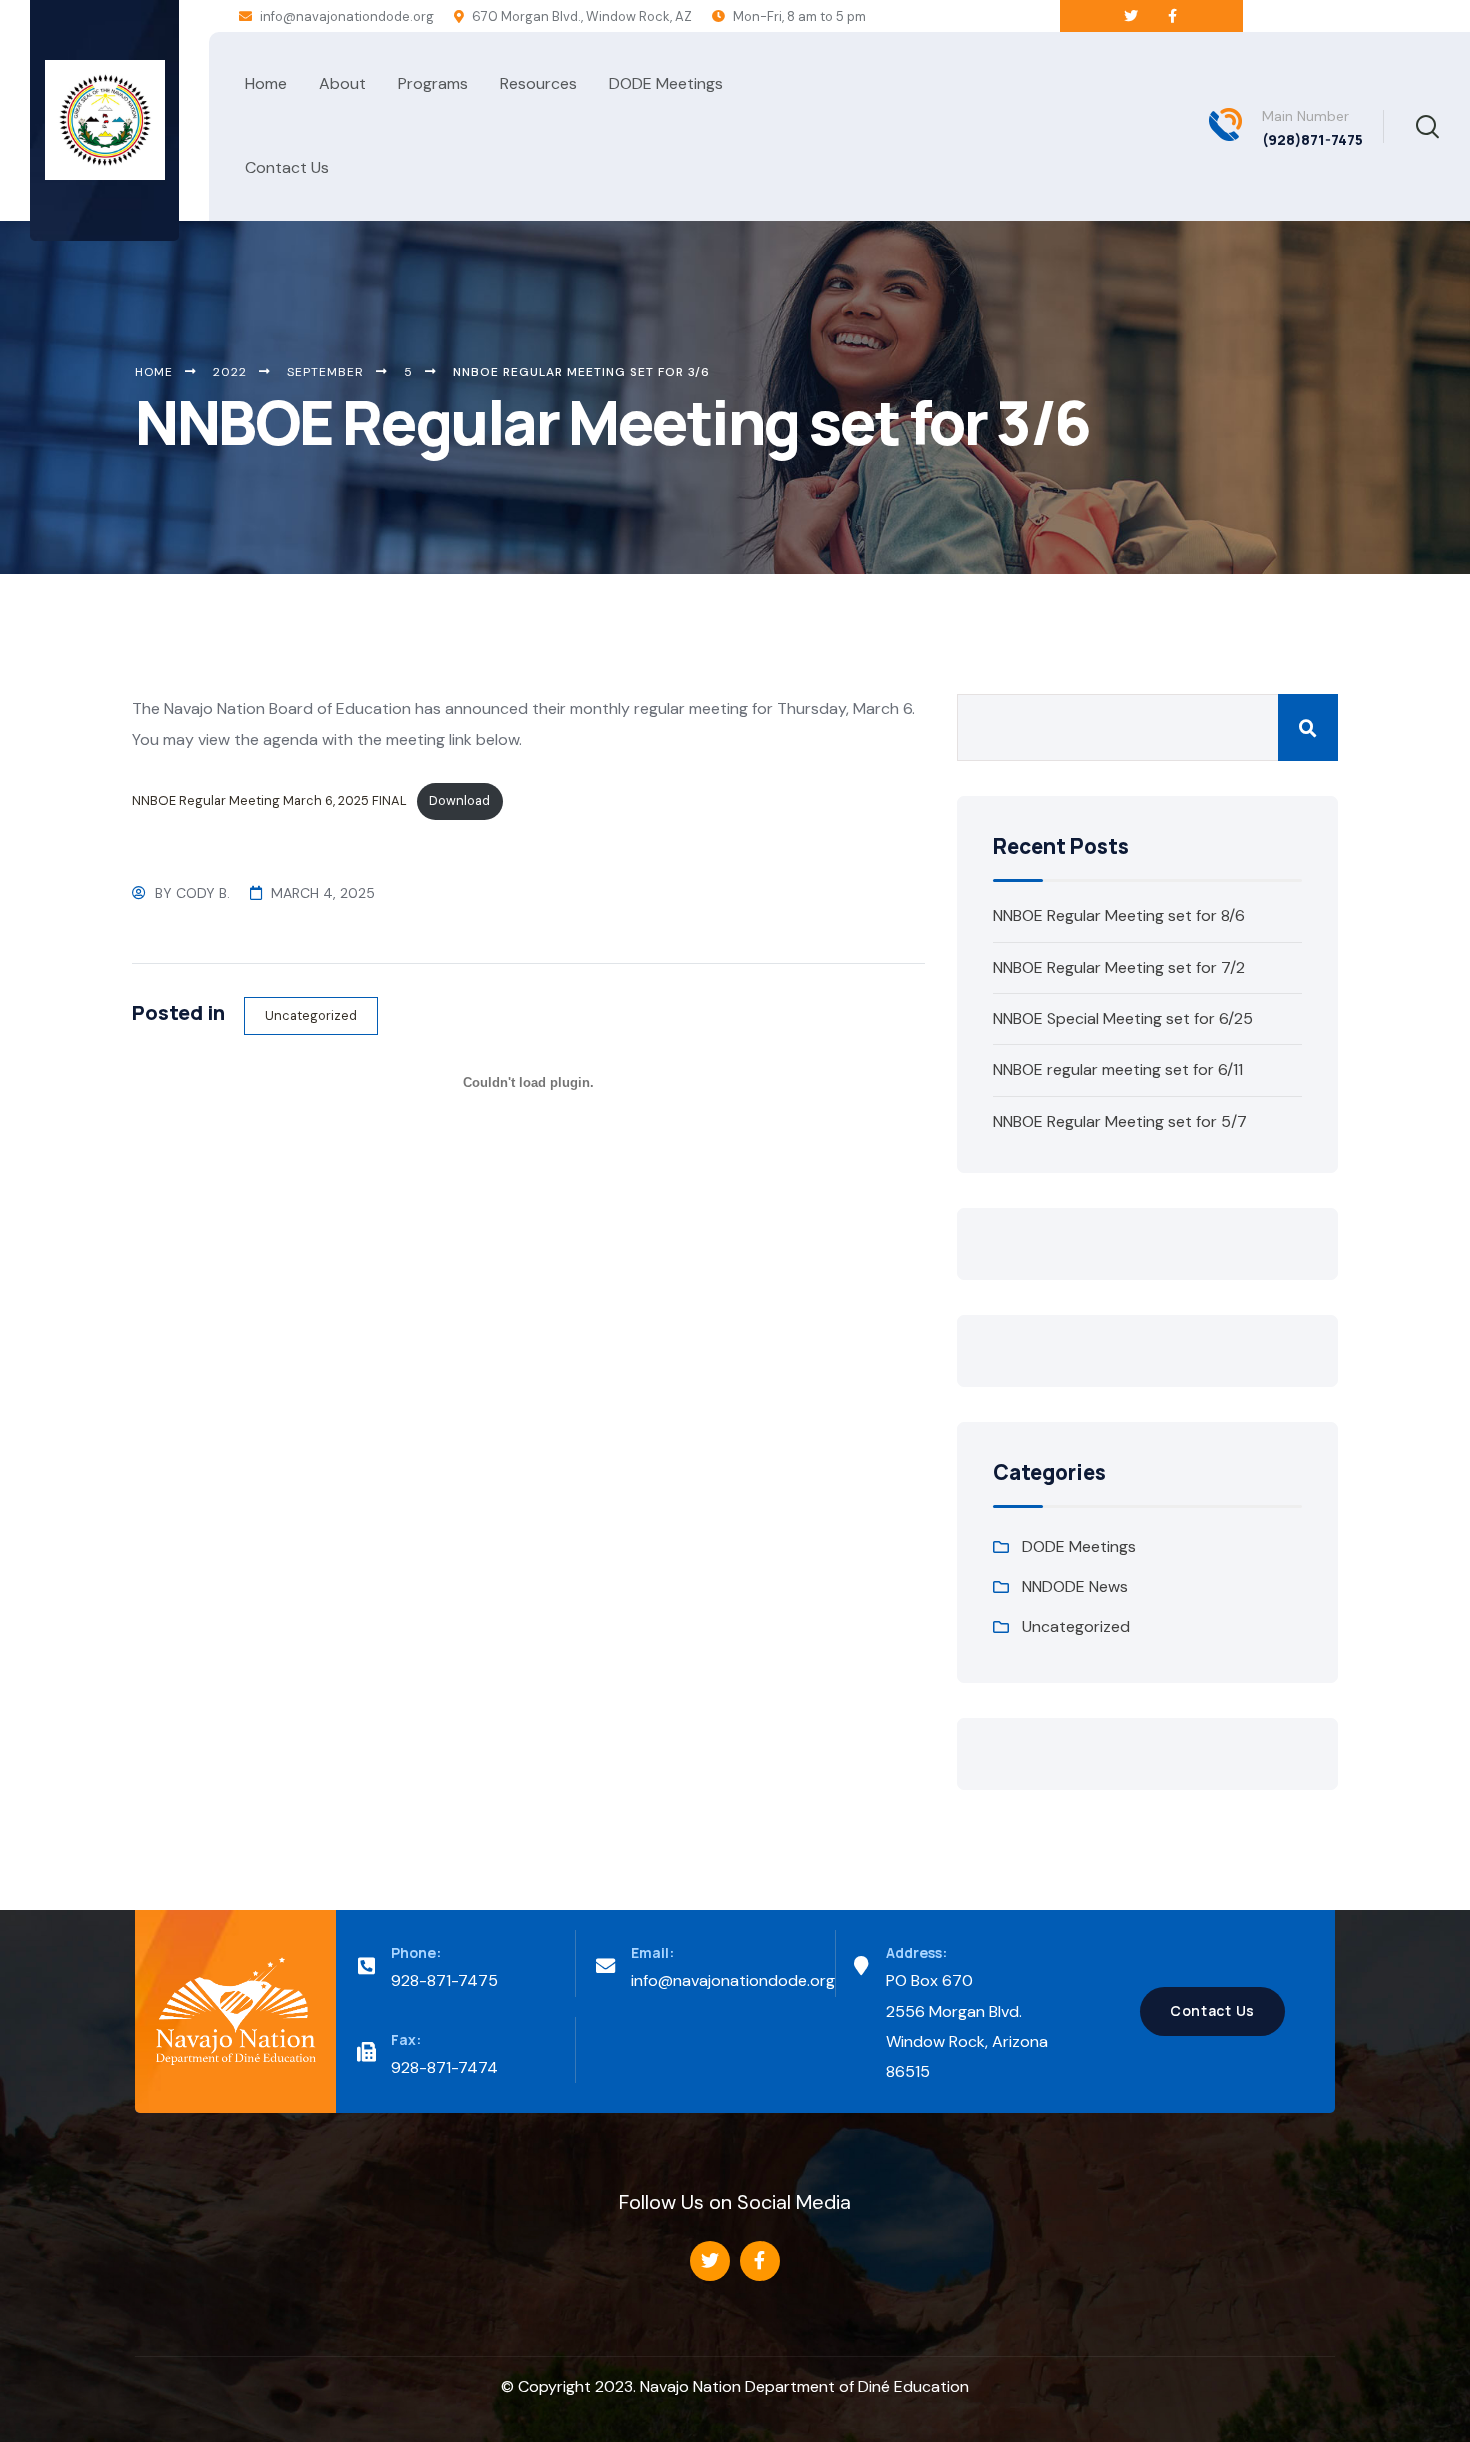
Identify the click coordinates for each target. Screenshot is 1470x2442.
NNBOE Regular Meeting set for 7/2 (1119, 967)
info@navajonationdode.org (345, 16)
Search (1308, 727)
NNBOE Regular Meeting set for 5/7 (1120, 1121)
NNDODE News (1075, 1586)
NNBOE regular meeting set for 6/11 (1118, 1069)
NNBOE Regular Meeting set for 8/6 (1119, 915)
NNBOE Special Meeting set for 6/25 (1123, 1018)
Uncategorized (311, 1015)
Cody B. (203, 893)
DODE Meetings (1079, 1546)
